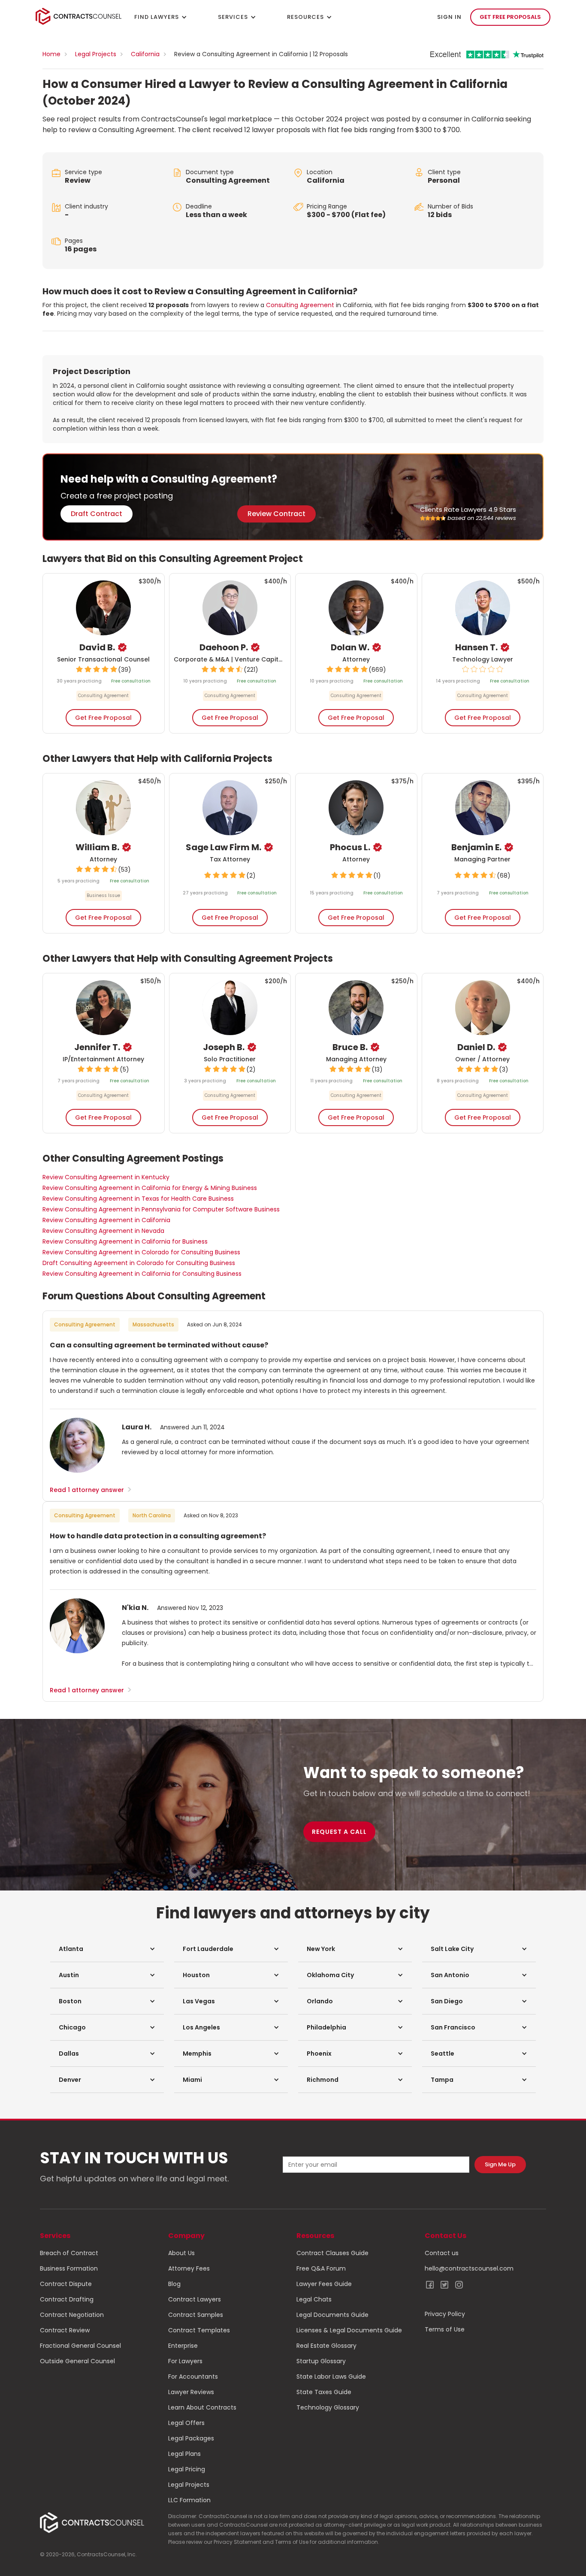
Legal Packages (191, 2438)
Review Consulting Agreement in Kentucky (106, 1177)
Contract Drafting (67, 2299)
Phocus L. (350, 847)
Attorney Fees (189, 2268)
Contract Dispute (66, 2284)
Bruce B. (350, 1047)
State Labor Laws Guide (331, 2377)
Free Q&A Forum (321, 2268)
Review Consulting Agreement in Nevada (103, 1231)
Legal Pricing (187, 2469)
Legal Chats (314, 2299)
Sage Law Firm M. (224, 847)
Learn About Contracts (202, 2407)
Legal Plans (184, 2454)
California (145, 54)
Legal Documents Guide (332, 2315)
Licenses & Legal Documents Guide (349, 2330)
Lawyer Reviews (191, 2392)
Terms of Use (445, 2329)
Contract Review (65, 2330)
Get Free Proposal (103, 718)
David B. (97, 647)
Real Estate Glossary (326, 2346)
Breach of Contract (69, 2253)
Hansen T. (476, 647)
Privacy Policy (445, 2314)
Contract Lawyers (195, 2299)
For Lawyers (185, 2361)
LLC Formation (189, 2500)
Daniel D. (476, 1047)
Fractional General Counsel (80, 2346)
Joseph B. (224, 1047)
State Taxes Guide (324, 2392)
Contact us (442, 2253)
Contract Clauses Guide (332, 2253)
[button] (107, 1949)
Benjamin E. (476, 847)
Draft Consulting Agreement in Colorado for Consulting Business (139, 1263)
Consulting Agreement (228, 180)
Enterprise (183, 2346)
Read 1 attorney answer (91, 1490)
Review (78, 180)
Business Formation (69, 2268)
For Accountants (193, 2377)
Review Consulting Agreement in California (106, 1220)
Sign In (449, 17)
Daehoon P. (224, 647)
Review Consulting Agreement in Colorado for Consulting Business (141, 1252)
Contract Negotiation (72, 2315)
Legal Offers (186, 2423)
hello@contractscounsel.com (469, 2268)
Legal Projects (96, 54)
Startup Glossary (321, 2361)
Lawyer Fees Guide (324, 2284)
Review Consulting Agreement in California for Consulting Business (142, 1274)
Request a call (339, 1832)
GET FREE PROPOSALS (510, 17)
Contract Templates (199, 2330)
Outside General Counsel (77, 2361)
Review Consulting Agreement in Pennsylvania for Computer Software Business (161, 1209)
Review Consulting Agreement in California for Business (125, 1241)
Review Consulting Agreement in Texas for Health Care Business (138, 1199)
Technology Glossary (328, 2407)
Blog (174, 2284)
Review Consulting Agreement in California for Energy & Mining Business (150, 1188)
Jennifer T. (97, 1047)
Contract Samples (196, 2315)
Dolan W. (350, 647)
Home (51, 54)
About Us (181, 2253)
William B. (97, 847)
